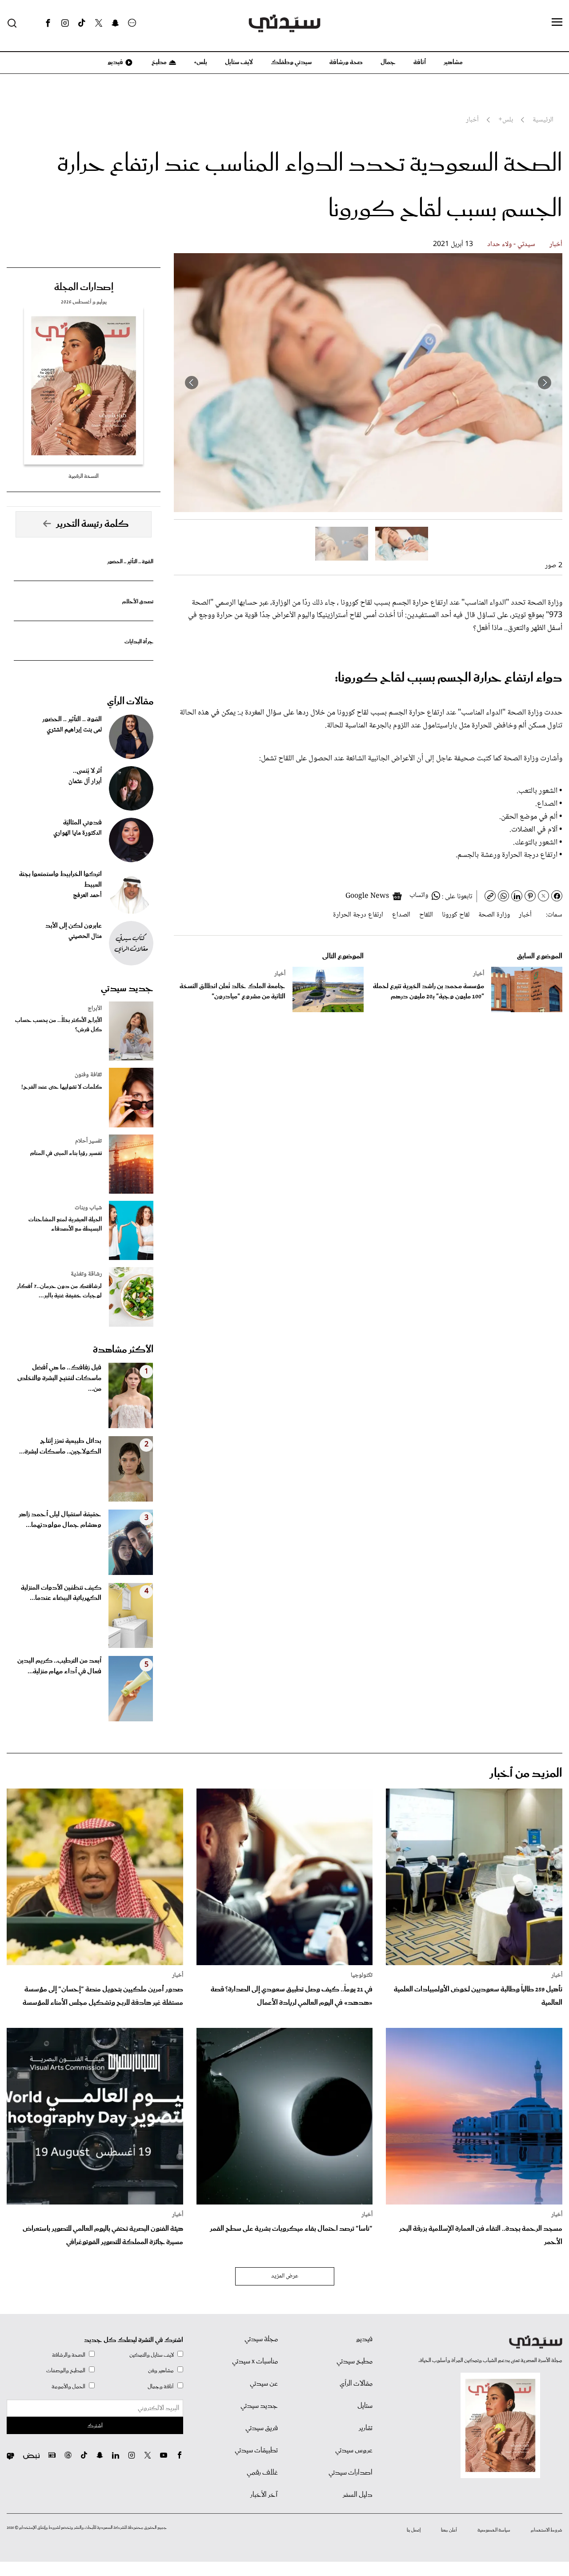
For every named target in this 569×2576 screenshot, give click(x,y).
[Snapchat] (115, 23)
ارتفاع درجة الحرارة (358, 915)
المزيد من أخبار (526, 1774)
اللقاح (426, 915)
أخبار (556, 244)
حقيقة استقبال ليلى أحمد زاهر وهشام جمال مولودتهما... (60, 1520)
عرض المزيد (285, 2276)
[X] (99, 23)
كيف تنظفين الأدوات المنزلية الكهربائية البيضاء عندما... (61, 1593)
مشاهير (453, 62)
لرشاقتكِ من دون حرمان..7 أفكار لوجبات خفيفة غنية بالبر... (59, 1291)
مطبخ (158, 62)
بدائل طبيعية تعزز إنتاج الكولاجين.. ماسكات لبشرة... (60, 1446)
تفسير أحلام (88, 1141)
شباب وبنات (88, 1208)
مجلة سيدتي (261, 2339)
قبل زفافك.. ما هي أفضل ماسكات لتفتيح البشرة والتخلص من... (59, 1378)
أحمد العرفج (87, 896)
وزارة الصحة (494, 915)
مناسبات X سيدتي (255, 2362)
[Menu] (557, 23)
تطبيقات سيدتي (256, 2451)
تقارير (366, 2428)
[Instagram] (65, 23)
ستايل (365, 2406)
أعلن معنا (449, 2530)
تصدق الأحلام (138, 602)
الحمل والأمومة (68, 2387)
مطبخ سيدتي (355, 2362)
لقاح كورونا (456, 915)
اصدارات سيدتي (351, 2473)
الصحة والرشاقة (69, 2355)
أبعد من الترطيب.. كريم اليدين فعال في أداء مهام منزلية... (59, 1666)
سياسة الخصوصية (494, 2530)
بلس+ (200, 62)
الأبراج (95, 1009)
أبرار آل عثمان (85, 782)
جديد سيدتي (127, 989)
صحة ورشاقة (346, 62)
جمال (388, 62)
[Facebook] (48, 23)
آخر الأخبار (264, 2495)
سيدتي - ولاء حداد (511, 244)
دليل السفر (358, 2495)
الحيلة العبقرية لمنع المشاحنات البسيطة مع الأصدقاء (65, 1224)
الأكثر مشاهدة (123, 1350)
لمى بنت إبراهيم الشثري (74, 730)
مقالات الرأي (130, 702)
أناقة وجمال (161, 2387)
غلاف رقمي (262, 2473)
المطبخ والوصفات (66, 2371)
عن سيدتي (264, 2384)
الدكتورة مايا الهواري (78, 833)
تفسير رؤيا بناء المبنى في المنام (66, 1153)
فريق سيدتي (262, 2428)
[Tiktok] (82, 23)
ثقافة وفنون (88, 1075)
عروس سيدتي (354, 2451)
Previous (545, 383)
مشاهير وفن (161, 2371)
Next (192, 383)
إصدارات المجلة (84, 287)
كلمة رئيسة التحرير (92, 524)
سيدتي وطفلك (291, 62)
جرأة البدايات (139, 642)
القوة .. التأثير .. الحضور (130, 562)
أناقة (420, 62)
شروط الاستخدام (547, 2530)
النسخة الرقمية (84, 476)
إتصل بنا (414, 2530)
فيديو (115, 62)
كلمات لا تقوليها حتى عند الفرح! (62, 1087)
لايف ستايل (239, 62)
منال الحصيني (85, 937)
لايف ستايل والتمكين (152, 2355)
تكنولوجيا (362, 1975)
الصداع (401, 915)
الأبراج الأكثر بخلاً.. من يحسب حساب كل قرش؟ (58, 1025)
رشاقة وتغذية (86, 1274)
